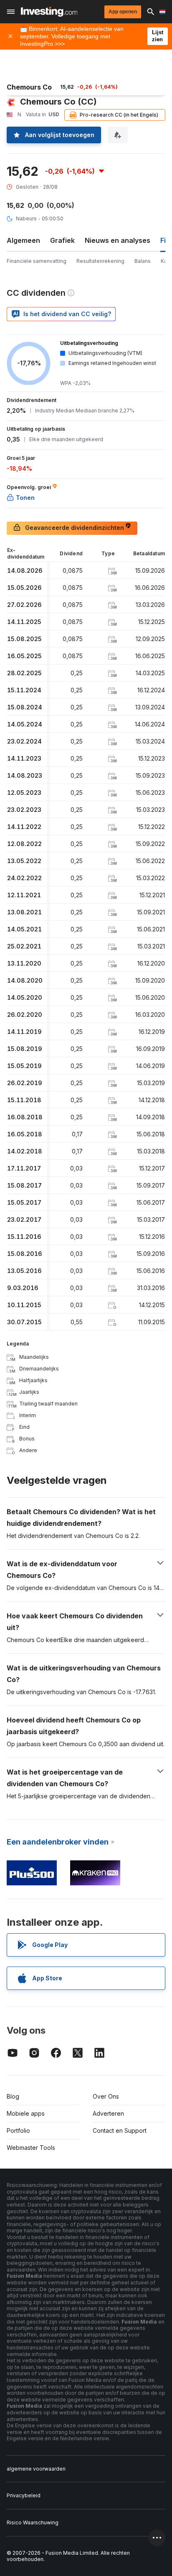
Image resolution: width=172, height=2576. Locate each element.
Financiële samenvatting (37, 261)
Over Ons (106, 2096)
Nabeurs (26, 218)
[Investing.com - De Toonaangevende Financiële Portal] (49, 12)
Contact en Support (120, 2130)
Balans (143, 261)
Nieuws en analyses (118, 240)
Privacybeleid (24, 2495)
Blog (13, 2096)
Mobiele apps (26, 2113)
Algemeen (23, 240)
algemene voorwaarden (36, 2469)
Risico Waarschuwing (33, 2522)
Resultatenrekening (100, 261)
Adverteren (108, 2113)
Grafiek (62, 240)
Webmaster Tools (31, 2148)
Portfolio (18, 2130)
